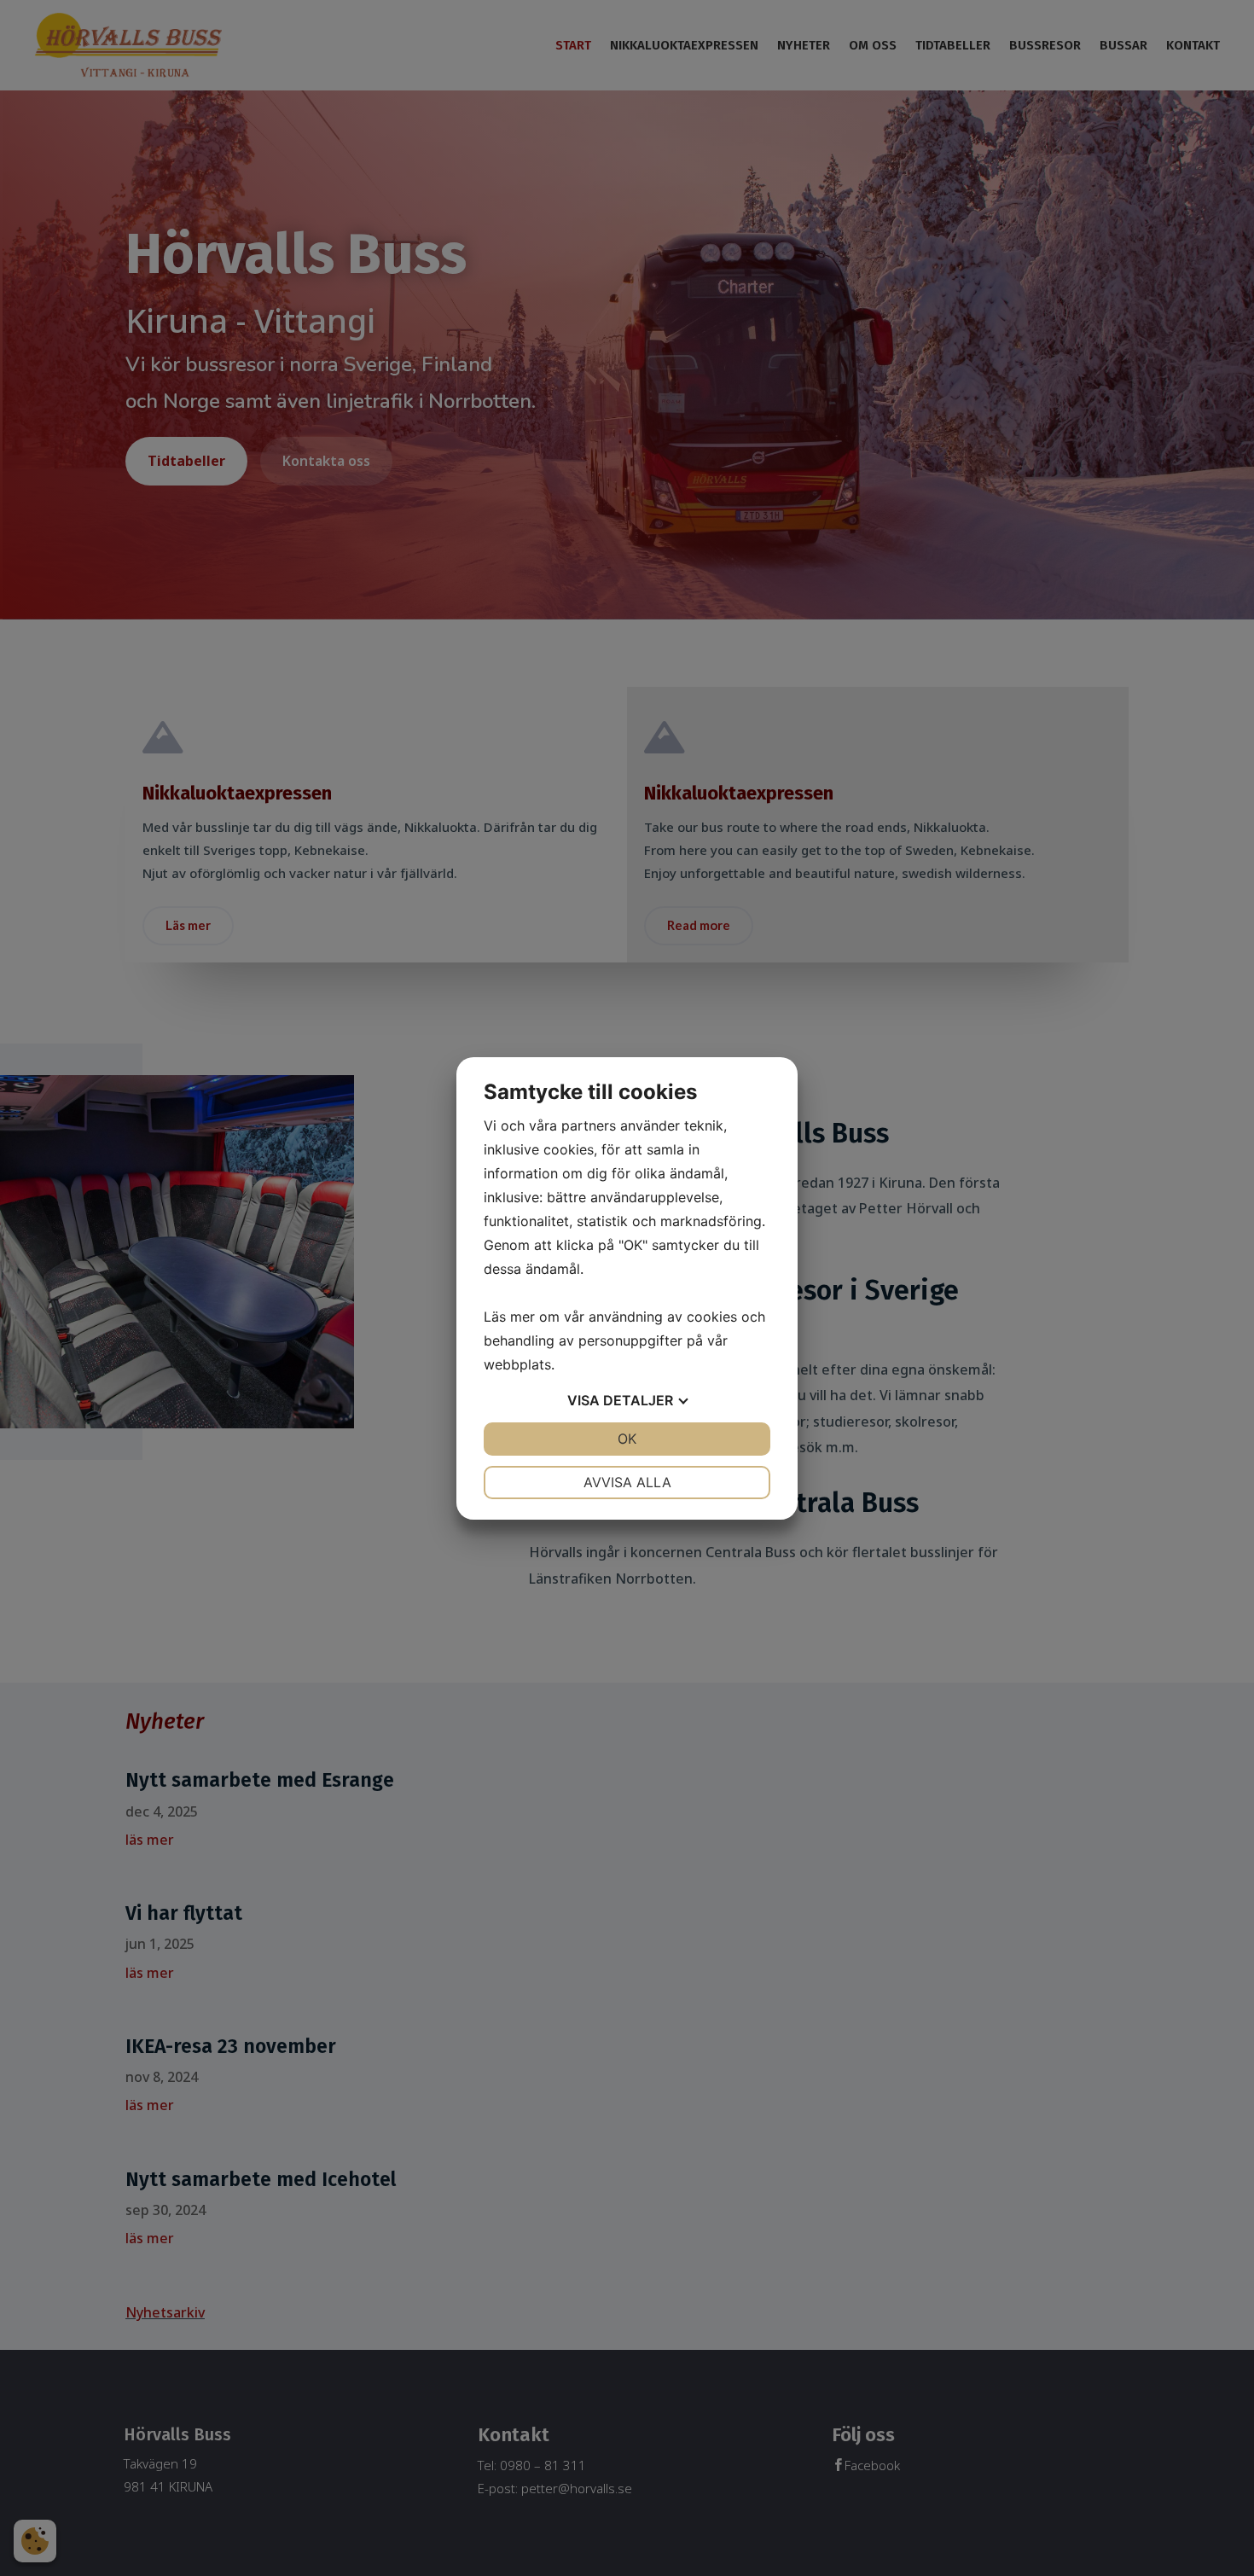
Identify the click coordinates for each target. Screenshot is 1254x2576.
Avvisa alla (627, 1482)
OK (627, 1439)
